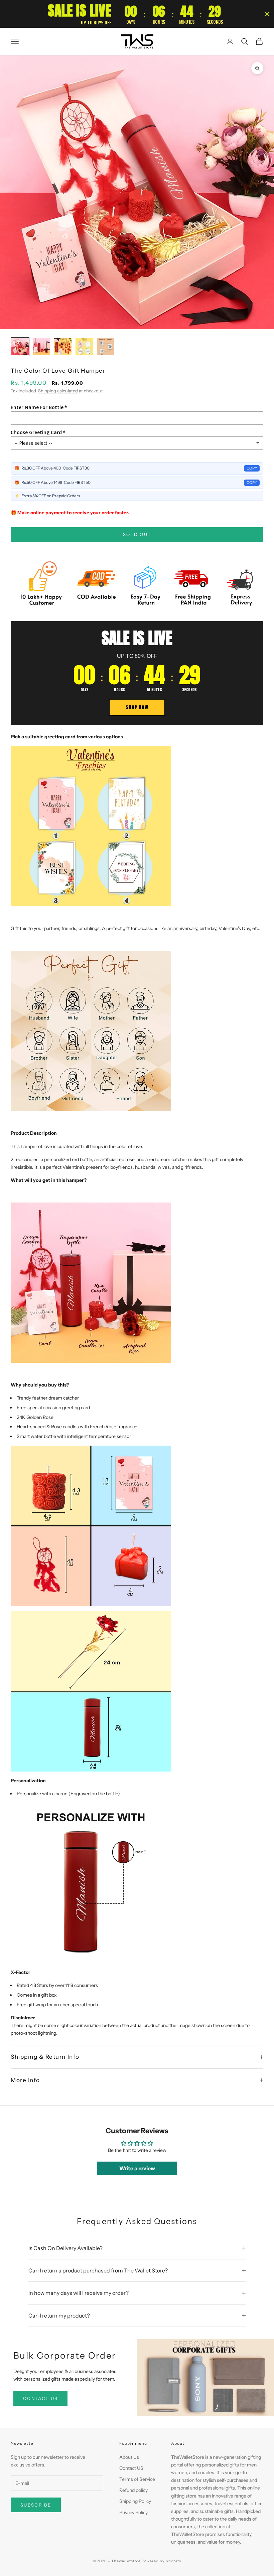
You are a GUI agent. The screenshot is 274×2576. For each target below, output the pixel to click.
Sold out (137, 534)
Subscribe (36, 2505)
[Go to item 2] (41, 347)
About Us (129, 2457)
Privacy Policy (133, 2513)
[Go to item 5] (106, 347)
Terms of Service (137, 2479)
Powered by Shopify (162, 2561)
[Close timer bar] (267, 14)
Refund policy (133, 2490)
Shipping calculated (58, 391)
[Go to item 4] (84, 347)
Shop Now (137, 707)
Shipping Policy (135, 2501)
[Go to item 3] (63, 347)
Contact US (131, 2468)
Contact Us (40, 2398)
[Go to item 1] (20, 347)
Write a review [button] (137, 2168)
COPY (252, 468)
